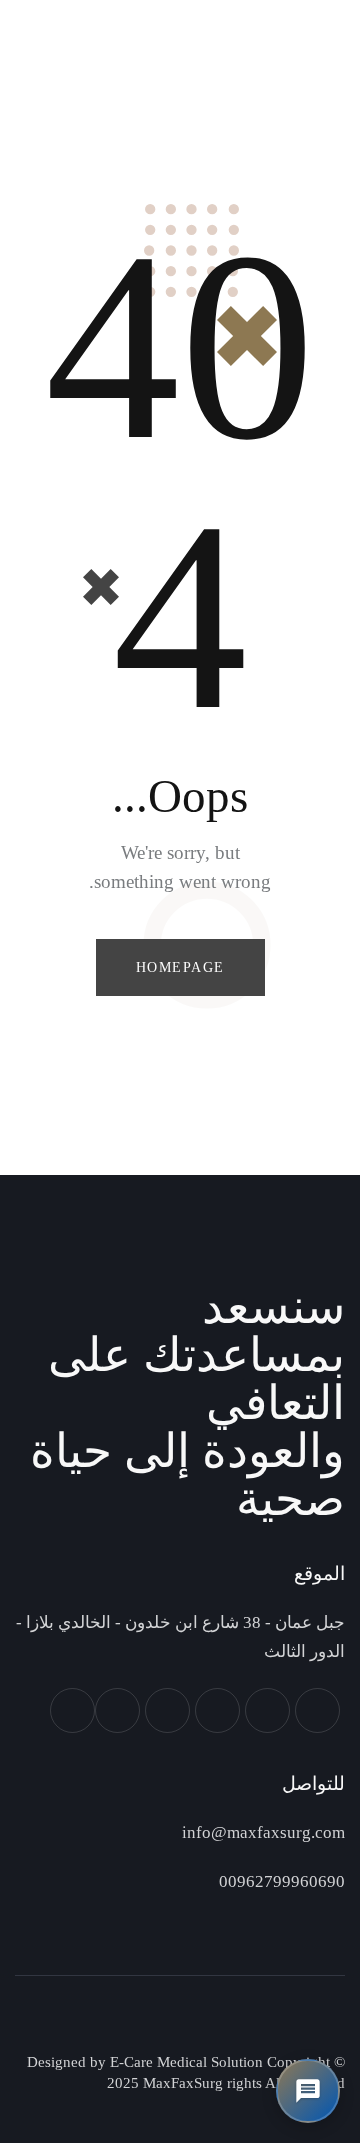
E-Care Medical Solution (184, 2062)
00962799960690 (282, 1881)
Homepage (180, 967)
